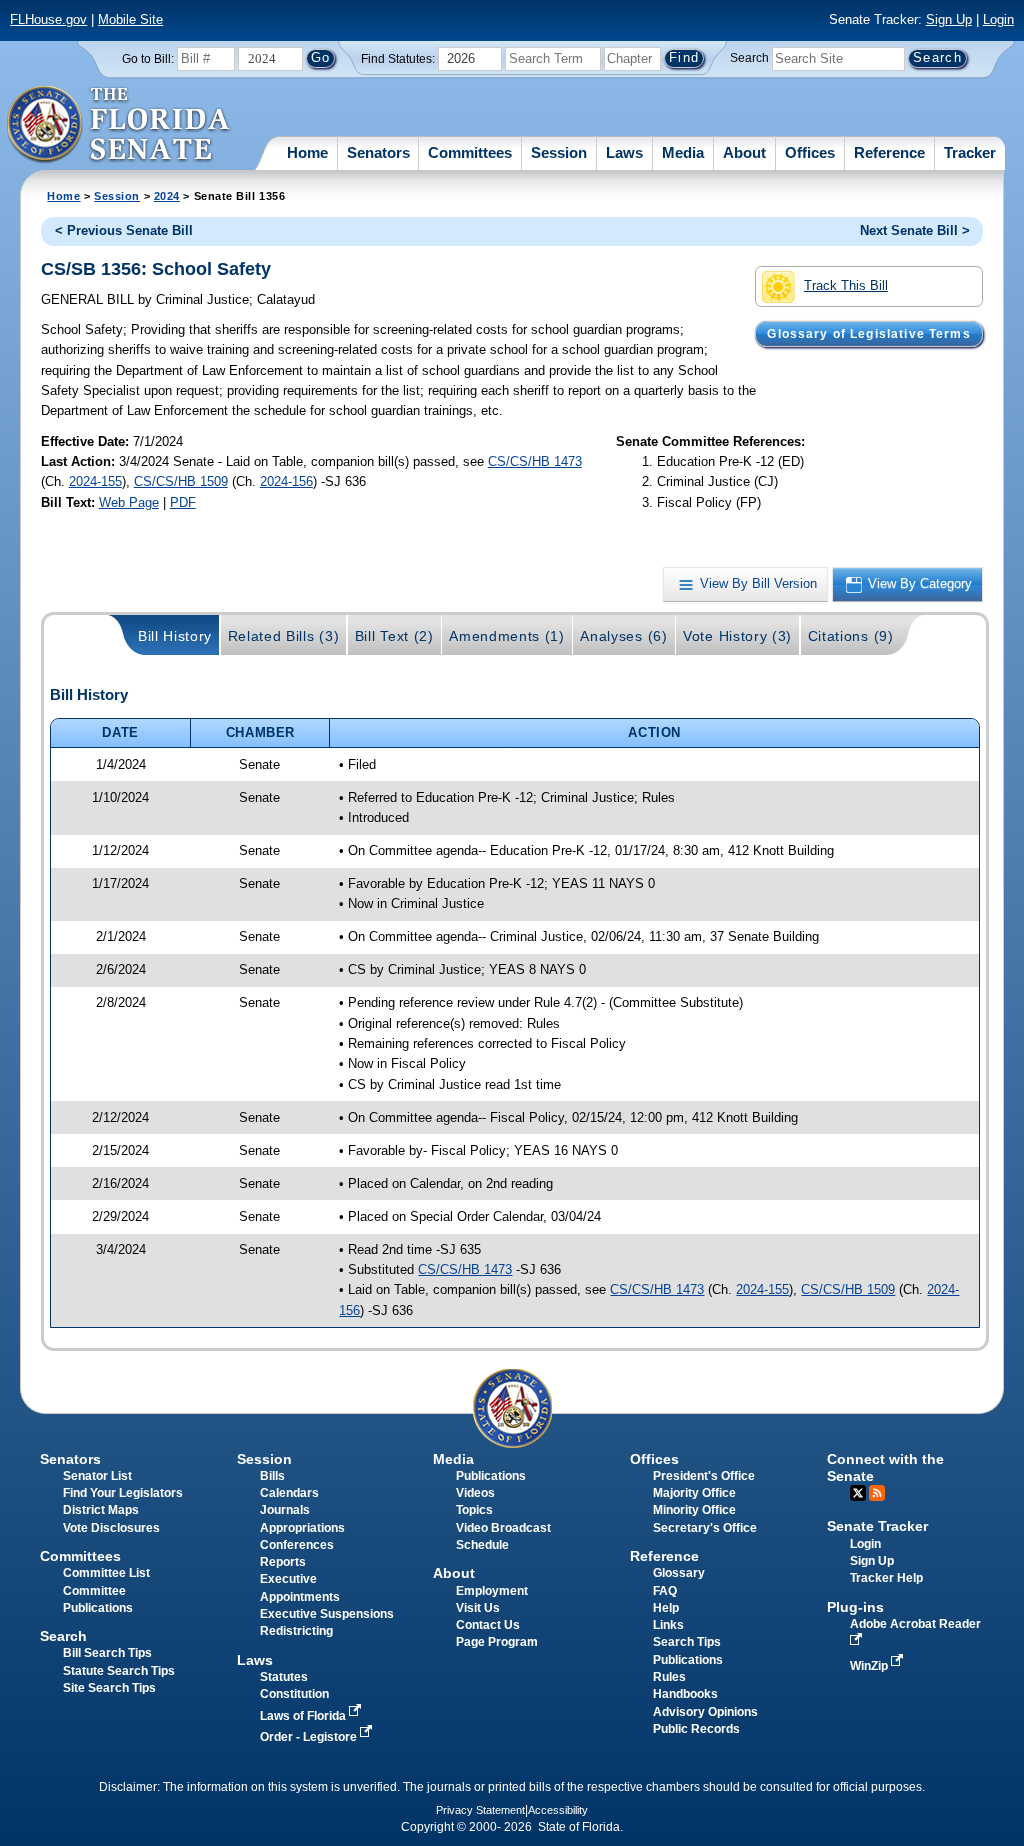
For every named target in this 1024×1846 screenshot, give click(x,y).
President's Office (704, 1476)
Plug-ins (855, 1607)
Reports (283, 1562)
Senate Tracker (877, 1526)
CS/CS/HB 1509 (181, 481)
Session (559, 152)
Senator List (97, 1476)
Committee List (106, 1573)
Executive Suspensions (327, 1614)
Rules (669, 1677)
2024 (167, 196)
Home (307, 152)
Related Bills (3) (284, 636)
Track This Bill (846, 285)
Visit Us (478, 1608)
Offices (810, 152)
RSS (877, 1493)
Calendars (289, 1493)
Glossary (679, 1573)
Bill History (175, 636)
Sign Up (949, 19)
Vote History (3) (737, 636)
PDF (183, 502)
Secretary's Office (705, 1528)
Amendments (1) (507, 636)
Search (749, 58)
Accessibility (558, 1810)
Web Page (129, 502)
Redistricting (296, 1631)
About (744, 152)
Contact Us (488, 1625)
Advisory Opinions (705, 1712)
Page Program (497, 1642)
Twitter (858, 1493)
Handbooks (685, 1694)
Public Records (696, 1729)
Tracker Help (886, 1578)
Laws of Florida (304, 1716)
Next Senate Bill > (915, 230)
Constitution (294, 1694)
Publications (491, 1476)
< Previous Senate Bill (124, 230)
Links (668, 1625)
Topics (474, 1510)
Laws (624, 152)
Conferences (297, 1545)
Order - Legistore (310, 1737)
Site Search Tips (109, 1688)
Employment (492, 1591)
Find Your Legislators (123, 1493)
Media (683, 152)
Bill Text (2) (394, 636)
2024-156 (286, 481)
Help (666, 1608)
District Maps (101, 1510)
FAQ (665, 1591)
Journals (285, 1510)
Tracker (970, 152)
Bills (272, 1476)
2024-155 (95, 481)
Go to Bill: (148, 59)
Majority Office (694, 1493)
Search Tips (687, 1642)
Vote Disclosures (111, 1528)
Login (998, 19)
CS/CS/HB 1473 (535, 461)
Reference (889, 152)
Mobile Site (130, 19)
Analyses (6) (623, 636)
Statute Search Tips (119, 1671)
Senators (378, 152)
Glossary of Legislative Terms (868, 334)
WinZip (870, 1666)
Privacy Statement (480, 1810)
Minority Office (694, 1510)
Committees (470, 152)
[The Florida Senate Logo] (119, 125)
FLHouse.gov (48, 19)
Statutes (284, 1677)
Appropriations (302, 1528)
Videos (475, 1493)
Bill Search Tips (107, 1653)
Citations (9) (851, 636)
